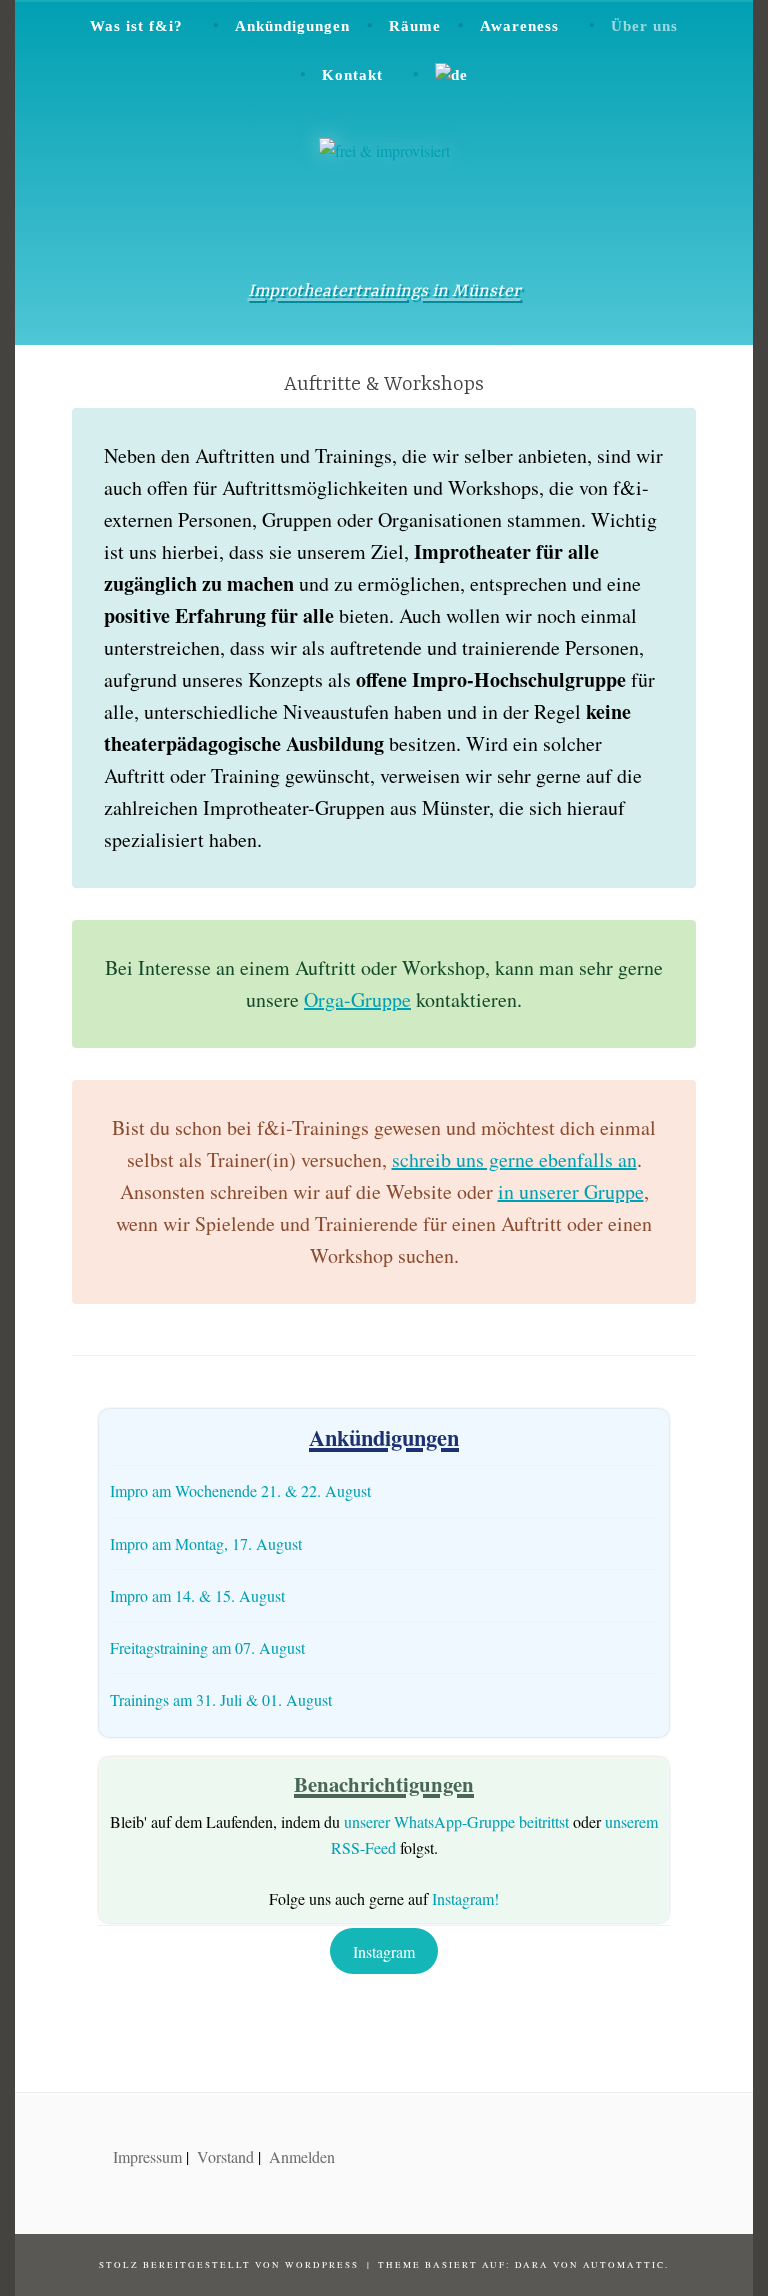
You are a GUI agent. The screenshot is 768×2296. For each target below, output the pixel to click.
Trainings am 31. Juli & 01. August (221, 1699)
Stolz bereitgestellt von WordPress (229, 2265)
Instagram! (465, 1898)
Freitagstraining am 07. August (207, 1647)
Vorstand (225, 2156)
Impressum (147, 2156)
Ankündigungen (292, 26)
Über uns (644, 26)
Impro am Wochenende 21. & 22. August (240, 1490)
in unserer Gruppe (571, 1191)
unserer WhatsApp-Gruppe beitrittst (456, 1821)
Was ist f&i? (136, 26)
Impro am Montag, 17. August (206, 1543)
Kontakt (352, 75)
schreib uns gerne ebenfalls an (514, 1159)
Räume (415, 26)
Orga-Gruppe (357, 999)
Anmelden (302, 2156)
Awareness (519, 26)
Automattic (624, 2265)
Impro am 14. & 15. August (197, 1595)
